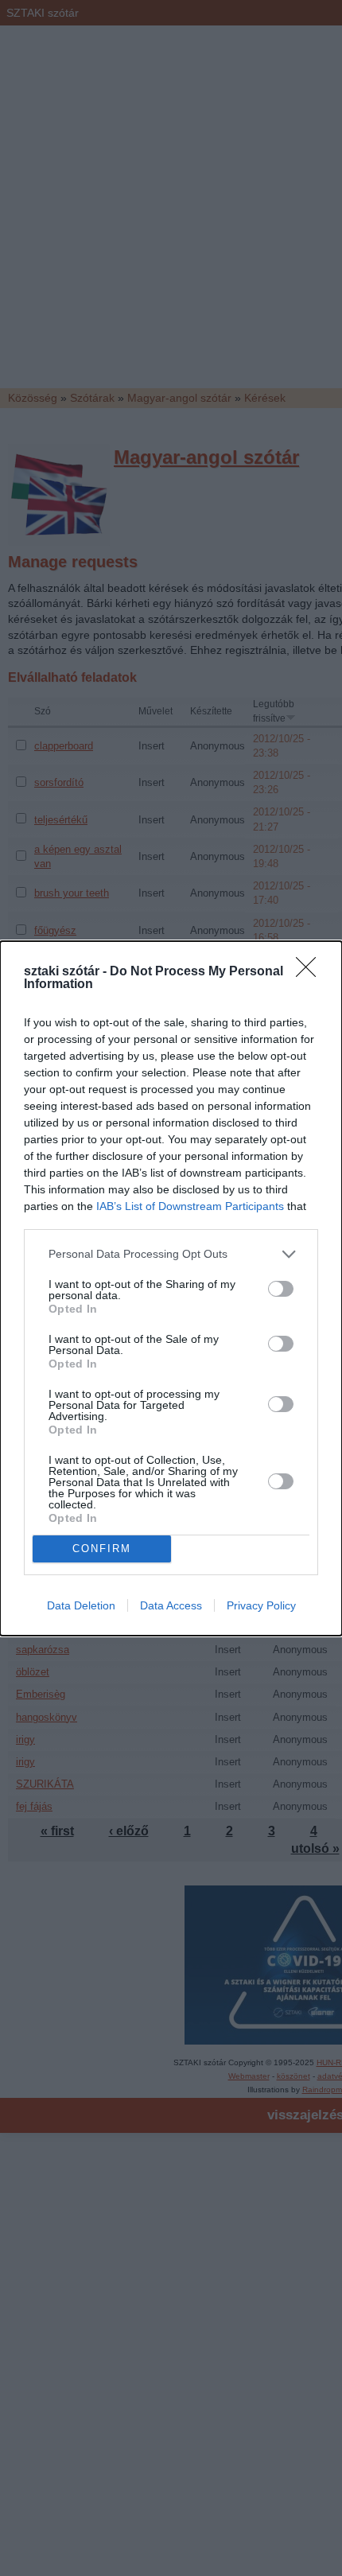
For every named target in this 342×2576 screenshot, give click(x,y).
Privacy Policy (261, 1605)
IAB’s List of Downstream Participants (190, 1206)
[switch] (281, 1289)
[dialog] (171, 1288)
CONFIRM (102, 1549)
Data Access (171, 1605)
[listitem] (171, 1254)
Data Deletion (81, 1605)
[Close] (311, 972)
